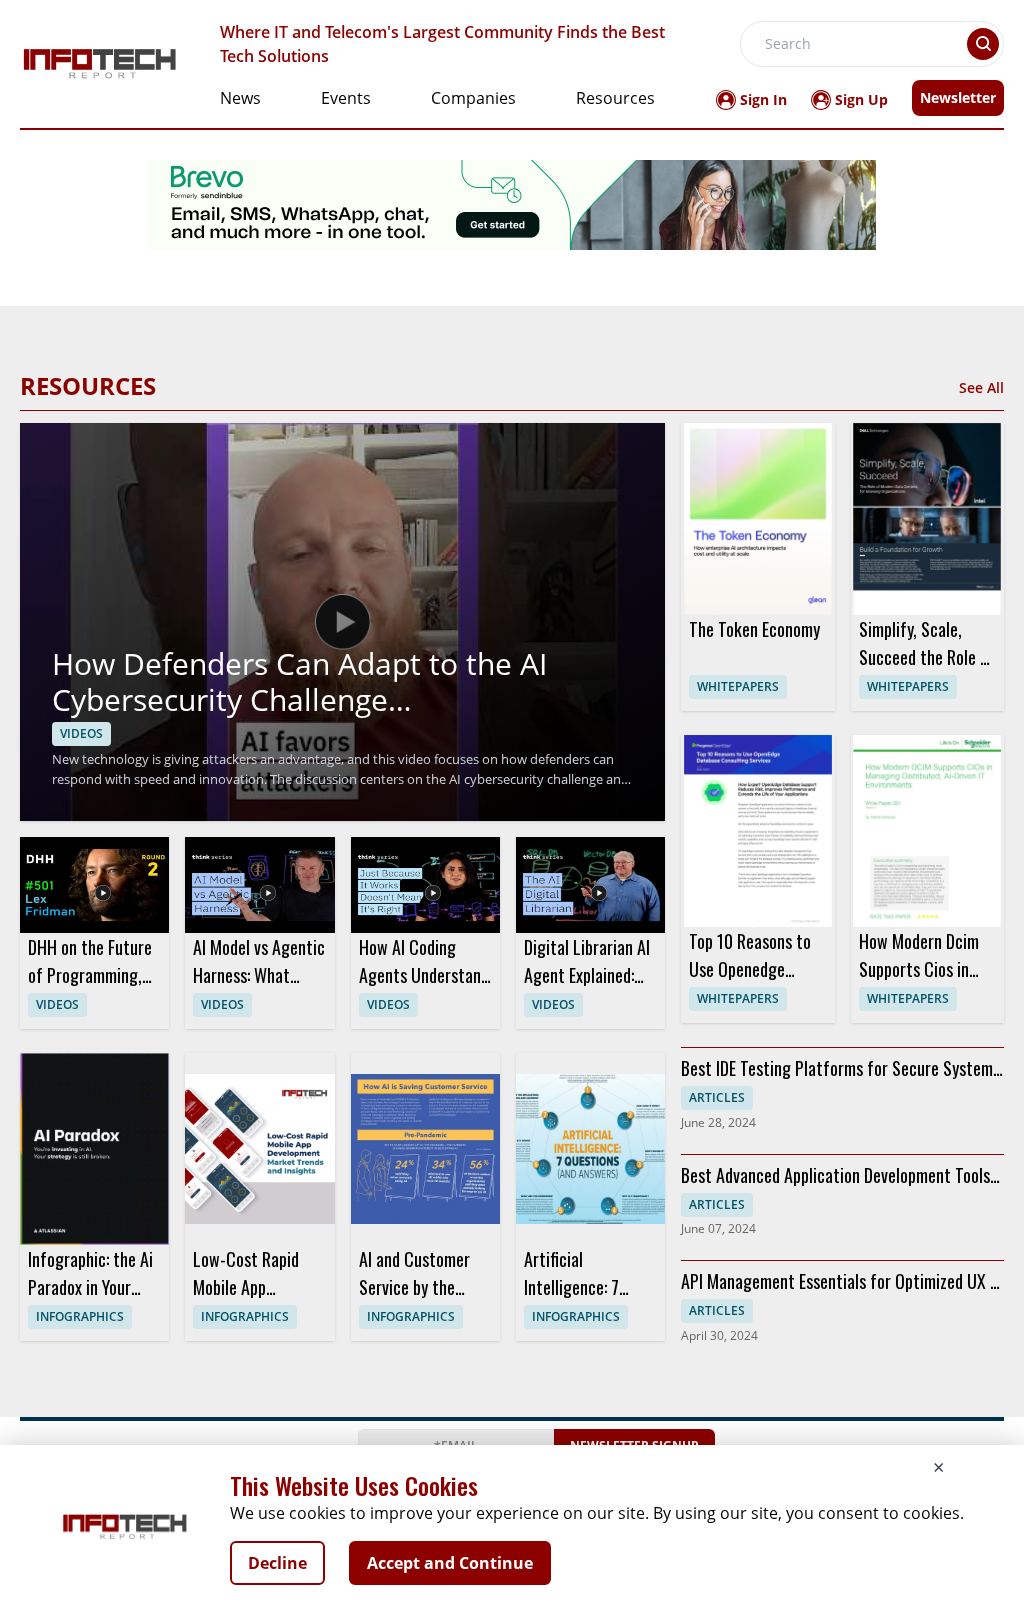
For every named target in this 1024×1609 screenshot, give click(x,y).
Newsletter (958, 97)
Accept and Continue (450, 1563)
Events (346, 98)
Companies (473, 98)
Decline (277, 1563)
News (240, 98)
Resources (615, 98)
